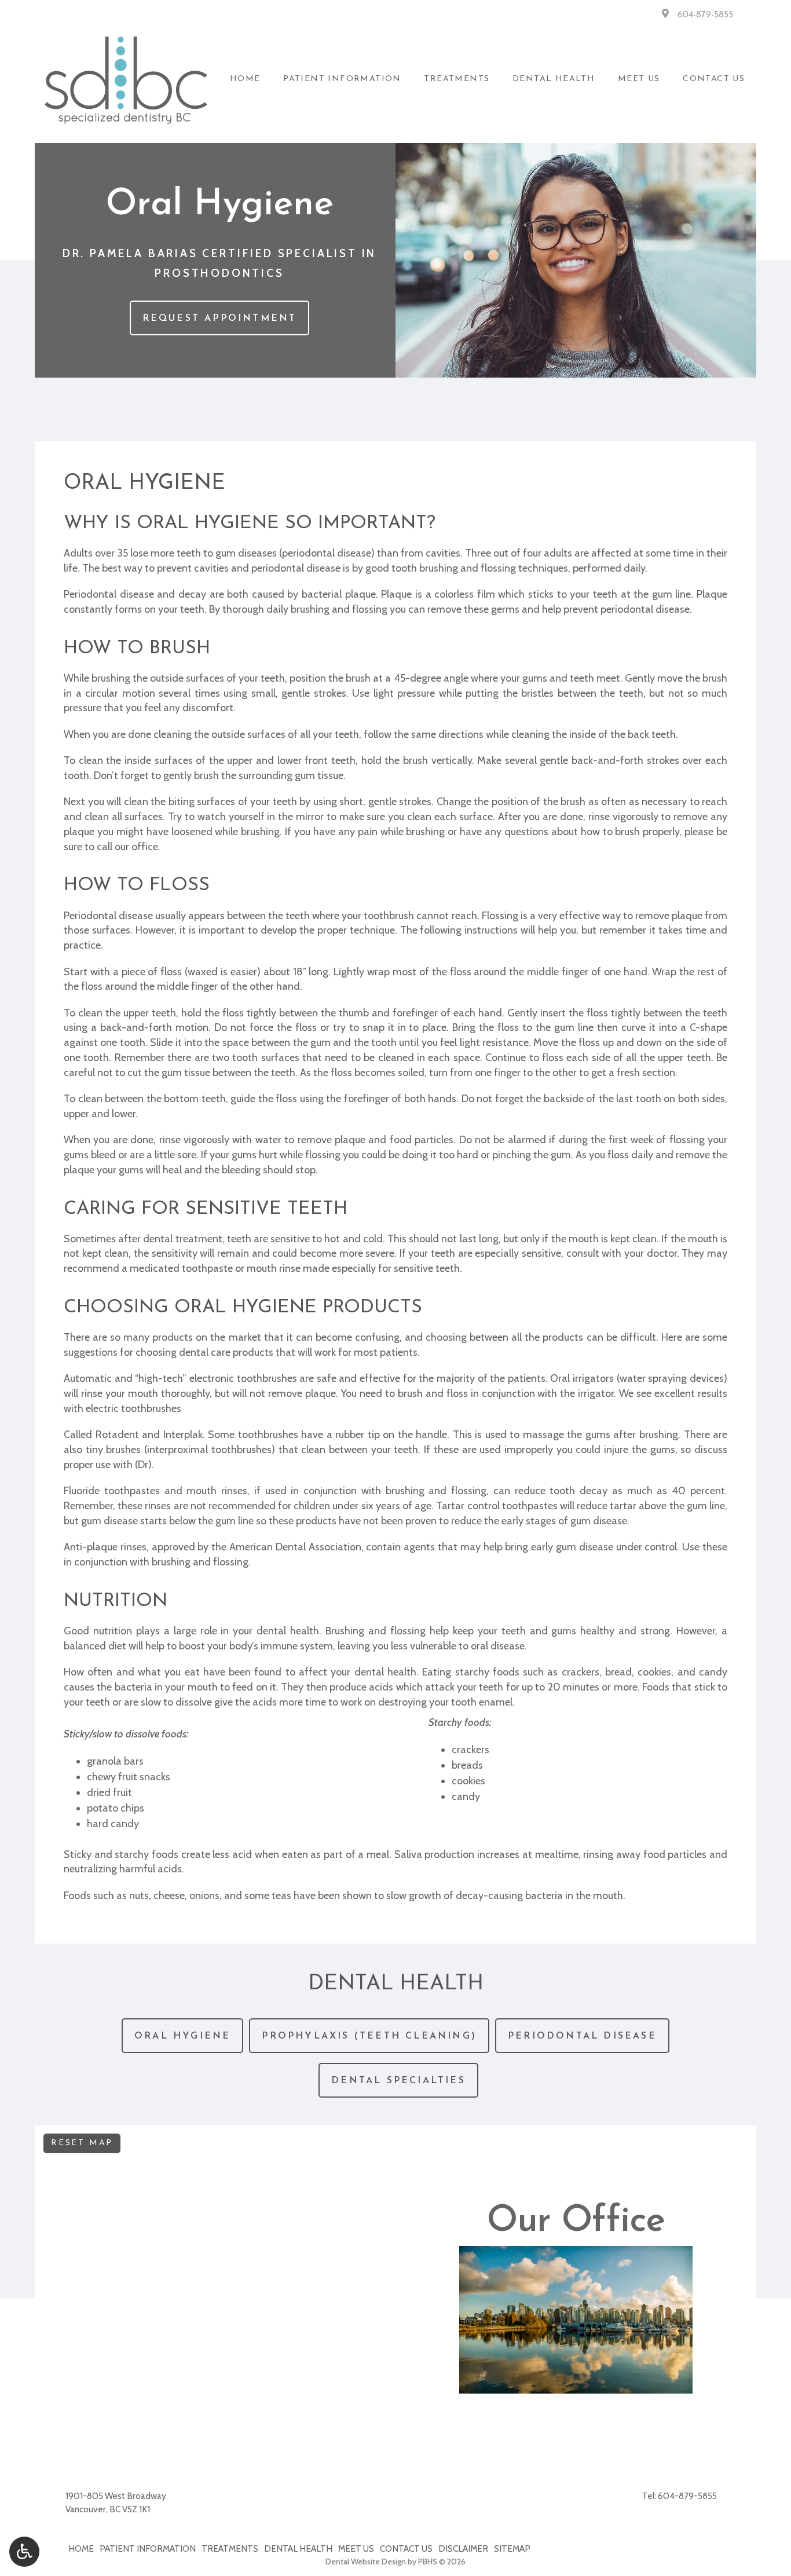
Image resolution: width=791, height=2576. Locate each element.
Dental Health (554, 79)
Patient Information (342, 79)
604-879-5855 (705, 15)
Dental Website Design (366, 2562)
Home (245, 79)
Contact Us (714, 79)
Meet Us (639, 79)
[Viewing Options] (24, 2552)
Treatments (457, 79)
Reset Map (82, 2143)
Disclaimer (463, 2548)
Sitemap (512, 2548)
